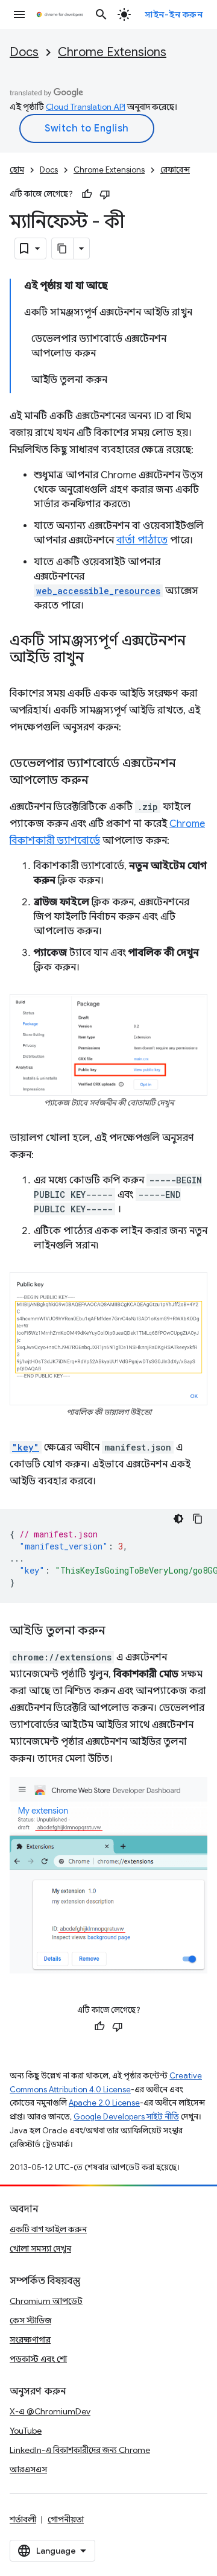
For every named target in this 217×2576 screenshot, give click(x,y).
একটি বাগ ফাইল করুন (48, 2229)
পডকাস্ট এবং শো (38, 2359)
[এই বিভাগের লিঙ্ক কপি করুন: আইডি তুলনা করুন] (118, 1631)
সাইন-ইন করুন (174, 14)
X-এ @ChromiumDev (50, 2411)
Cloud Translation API (86, 107)
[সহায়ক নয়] (105, 194)
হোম (17, 170)
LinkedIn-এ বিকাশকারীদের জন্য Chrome (80, 2450)
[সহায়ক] (87, 194)
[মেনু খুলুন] (19, 14)
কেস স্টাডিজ (30, 2320)
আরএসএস (28, 2469)
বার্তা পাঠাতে (142, 540)
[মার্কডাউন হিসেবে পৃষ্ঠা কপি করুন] (63, 248)
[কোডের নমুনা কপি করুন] (198, 1519)
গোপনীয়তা (66, 2519)
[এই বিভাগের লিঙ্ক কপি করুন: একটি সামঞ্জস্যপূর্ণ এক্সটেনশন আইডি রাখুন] (96, 659)
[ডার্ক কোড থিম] (178, 1519)
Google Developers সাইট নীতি (126, 2117)
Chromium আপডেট (46, 2301)
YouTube (26, 2431)
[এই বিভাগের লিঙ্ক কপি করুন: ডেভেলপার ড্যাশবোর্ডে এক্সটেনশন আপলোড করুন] (101, 781)
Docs (24, 52)
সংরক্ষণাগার (30, 2340)
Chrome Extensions (112, 52)
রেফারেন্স (175, 170)
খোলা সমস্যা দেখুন (40, 2248)
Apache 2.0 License (104, 2103)
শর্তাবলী (23, 2519)
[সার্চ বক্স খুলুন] (101, 14)
